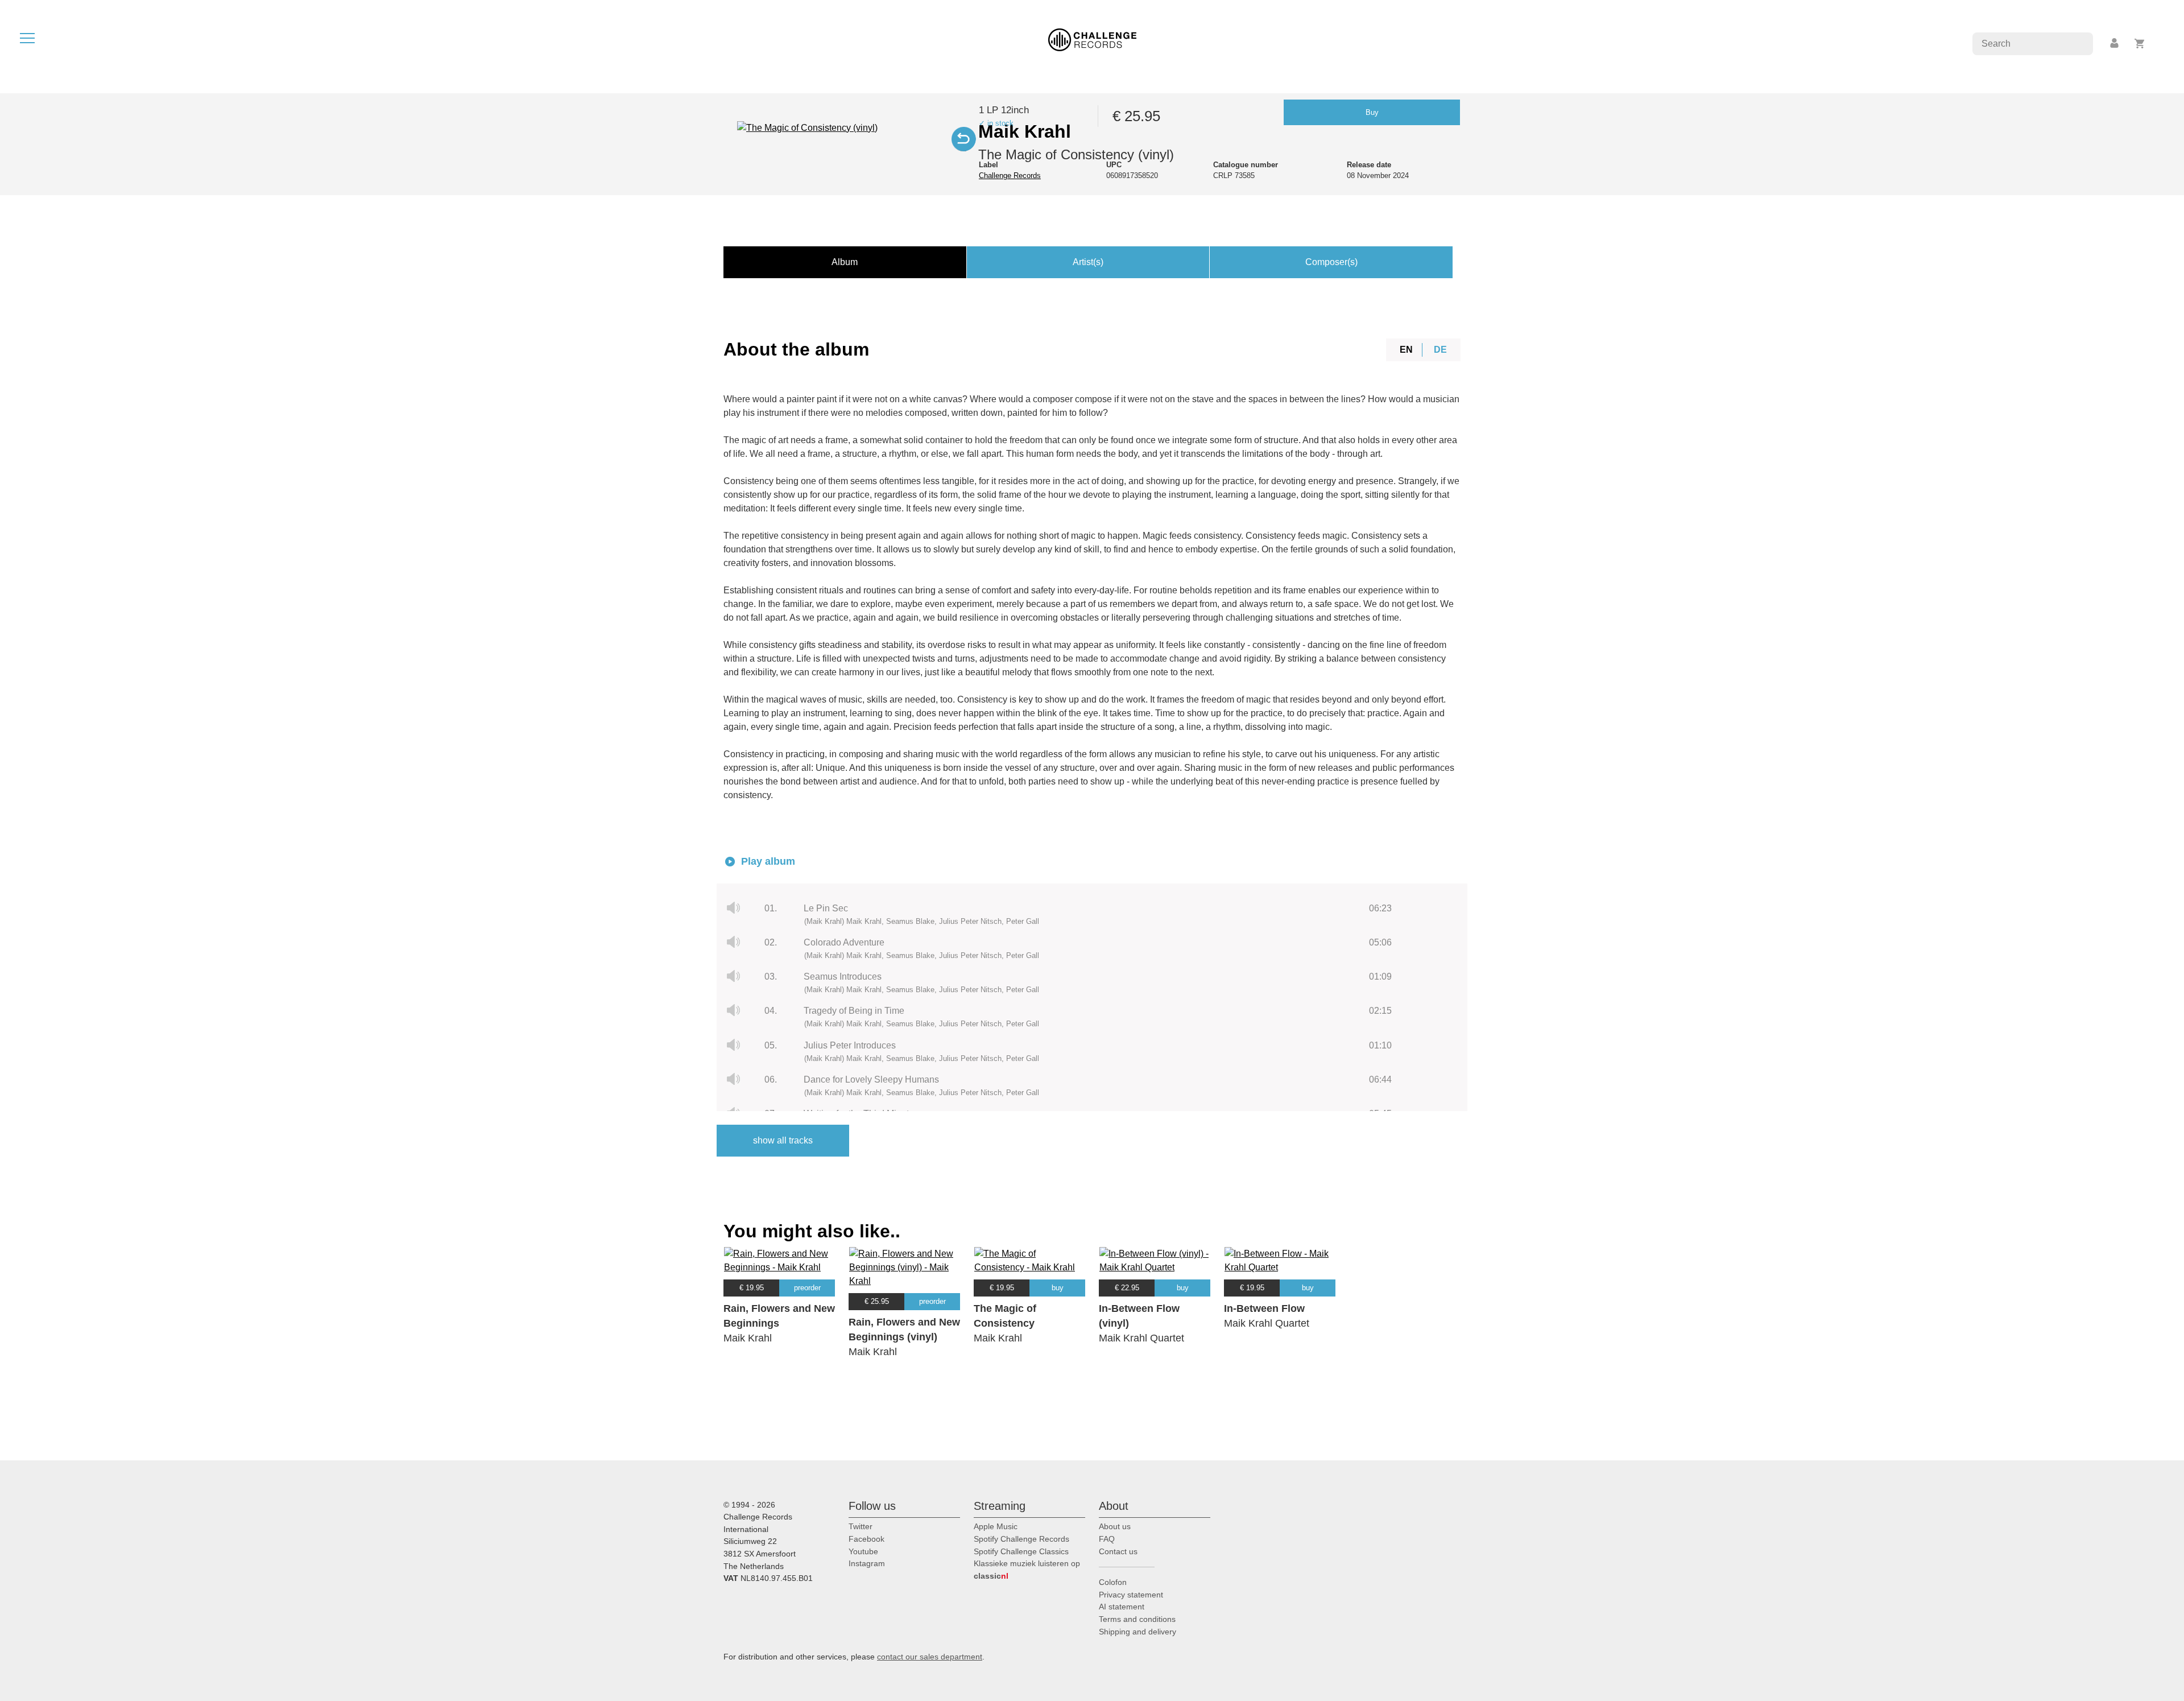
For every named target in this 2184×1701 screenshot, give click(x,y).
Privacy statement (1131, 1595)
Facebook (866, 1539)
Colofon (1113, 1582)
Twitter (861, 1526)
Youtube (863, 1551)
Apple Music (996, 1526)
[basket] (2140, 44)
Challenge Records (1010, 176)
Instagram (867, 1563)
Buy (1372, 112)
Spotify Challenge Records (1021, 1539)
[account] (2115, 44)
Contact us (1118, 1551)
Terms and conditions (1137, 1619)
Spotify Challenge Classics (1021, 1551)
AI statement (1122, 1607)
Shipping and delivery (1137, 1632)
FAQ (1107, 1539)
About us (1115, 1526)
